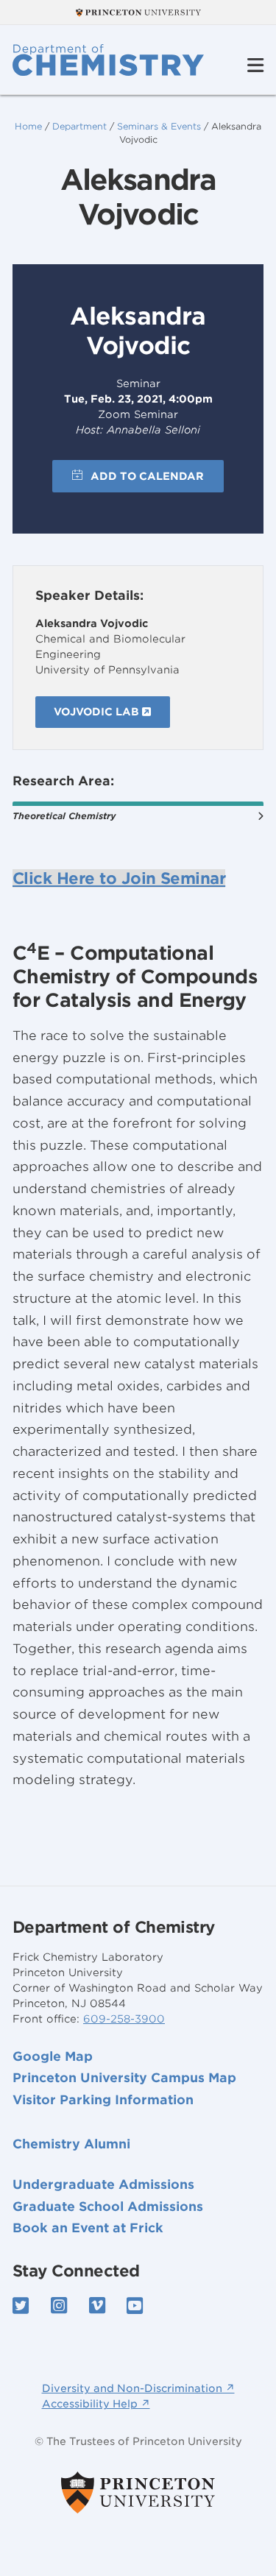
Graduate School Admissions (108, 2207)
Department (79, 126)
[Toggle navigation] (255, 66)
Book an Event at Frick (88, 2228)
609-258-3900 (124, 2019)
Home (28, 126)
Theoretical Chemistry (64, 816)
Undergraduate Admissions (103, 2184)
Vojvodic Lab (98, 712)
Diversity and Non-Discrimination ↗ (138, 2388)
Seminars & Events (159, 126)
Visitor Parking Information (103, 2100)
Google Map (53, 2056)
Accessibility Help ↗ (96, 2404)
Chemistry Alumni (71, 2144)
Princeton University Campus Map (124, 2078)
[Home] (108, 60)
